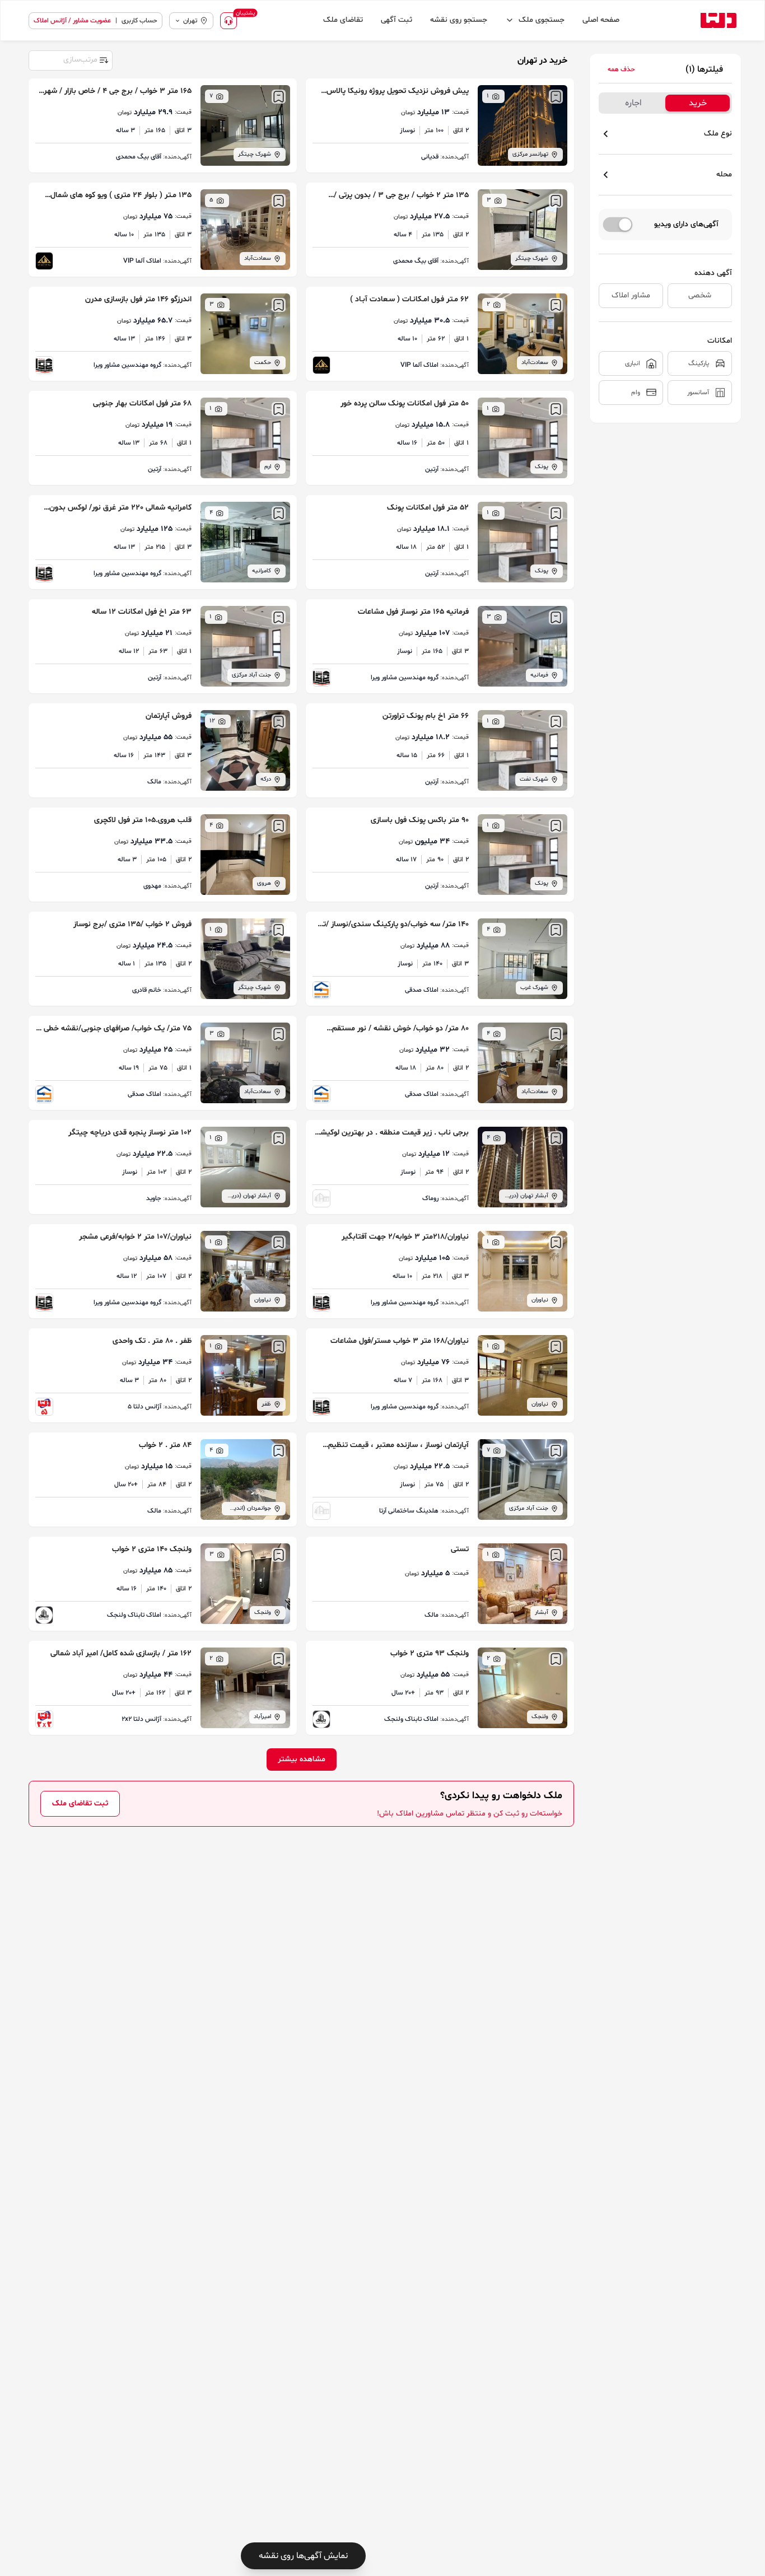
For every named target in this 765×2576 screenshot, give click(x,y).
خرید (698, 103)
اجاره (633, 103)
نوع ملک (718, 134)
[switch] (618, 225)
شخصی (700, 295)
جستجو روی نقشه (459, 20)
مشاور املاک (631, 295)
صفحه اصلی (601, 20)
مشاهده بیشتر (302, 1759)
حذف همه (621, 69)
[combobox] (70, 59)
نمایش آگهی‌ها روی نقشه (303, 2556)
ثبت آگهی (397, 20)
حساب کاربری (139, 21)
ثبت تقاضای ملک (80, 1803)
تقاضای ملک (343, 20)
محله (724, 174)
